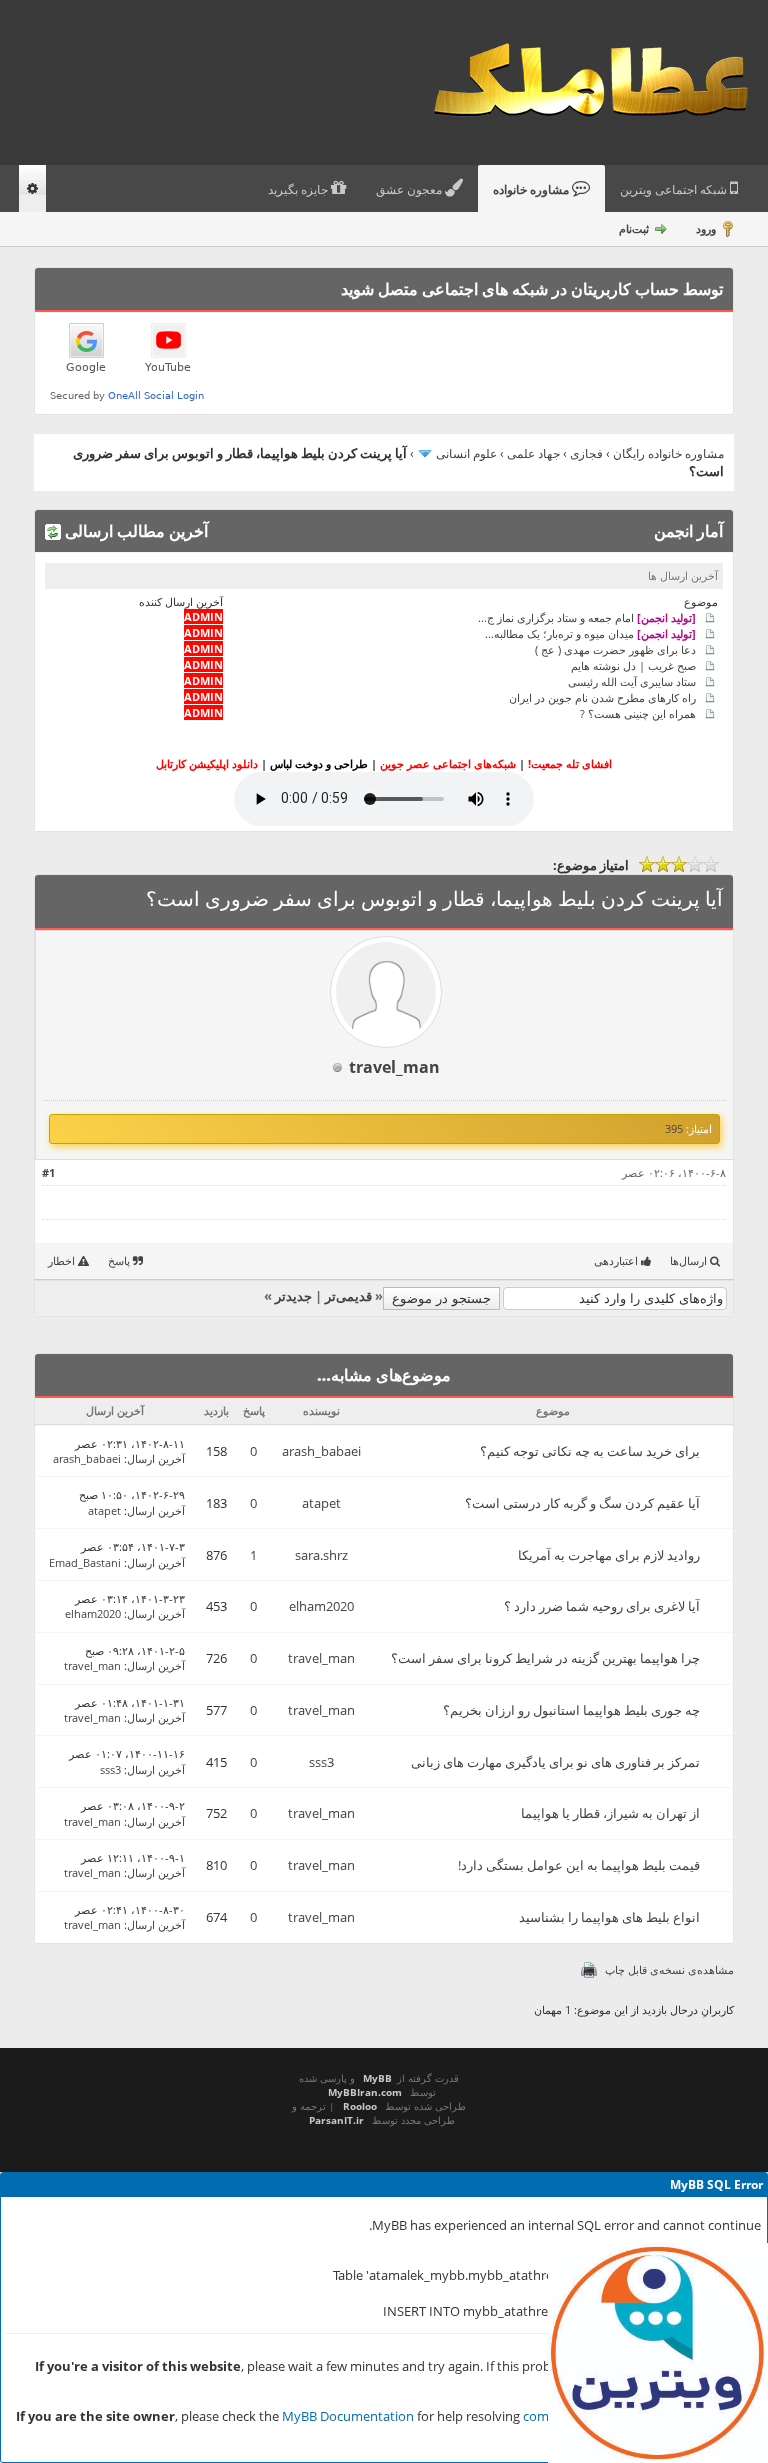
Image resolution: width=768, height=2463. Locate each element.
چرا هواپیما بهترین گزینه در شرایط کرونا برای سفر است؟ (545, 1658)
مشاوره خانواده (532, 190)
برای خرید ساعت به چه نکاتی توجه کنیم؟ (590, 1451)
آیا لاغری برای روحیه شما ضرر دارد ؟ (602, 1606)
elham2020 (321, 1606)
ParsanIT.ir (336, 2120)
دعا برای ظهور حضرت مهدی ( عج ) (615, 649)
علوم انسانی (466, 453)
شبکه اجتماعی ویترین (675, 190)
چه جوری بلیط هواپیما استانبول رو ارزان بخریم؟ (571, 1710)
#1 (48, 1172)
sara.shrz (321, 1555)
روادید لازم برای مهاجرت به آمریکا (609, 1555)
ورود (706, 228)
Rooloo (360, 2106)
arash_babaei (321, 1451)
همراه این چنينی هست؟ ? (638, 713)
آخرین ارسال (156, 1458)
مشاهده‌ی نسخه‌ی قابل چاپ (669, 1969)
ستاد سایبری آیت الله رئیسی (632, 681)
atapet (321, 1503)
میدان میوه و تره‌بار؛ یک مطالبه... (590, 633)
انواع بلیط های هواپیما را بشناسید (609, 1917)
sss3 (321, 1762)
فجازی (586, 453)
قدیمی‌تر (348, 1296)
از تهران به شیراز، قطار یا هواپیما (610, 1813)
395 (674, 1128)
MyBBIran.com (365, 2092)
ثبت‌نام (634, 228)
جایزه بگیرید (299, 190)
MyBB (377, 2078)
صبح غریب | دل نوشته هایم (633, 665)
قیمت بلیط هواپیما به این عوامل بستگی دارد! (579, 1865)
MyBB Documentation (348, 2416)
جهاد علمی (533, 453)
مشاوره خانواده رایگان (668, 453)
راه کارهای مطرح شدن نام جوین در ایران (602, 697)
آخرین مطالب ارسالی (134, 531)
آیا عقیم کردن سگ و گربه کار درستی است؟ (582, 1503)
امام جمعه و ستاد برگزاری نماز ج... (587, 617)
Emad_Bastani (85, 1562)
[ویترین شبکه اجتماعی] (658, 2353)
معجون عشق (410, 190)
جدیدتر (293, 1296)
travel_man (394, 1067)
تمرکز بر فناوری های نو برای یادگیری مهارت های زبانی (555, 1762)
